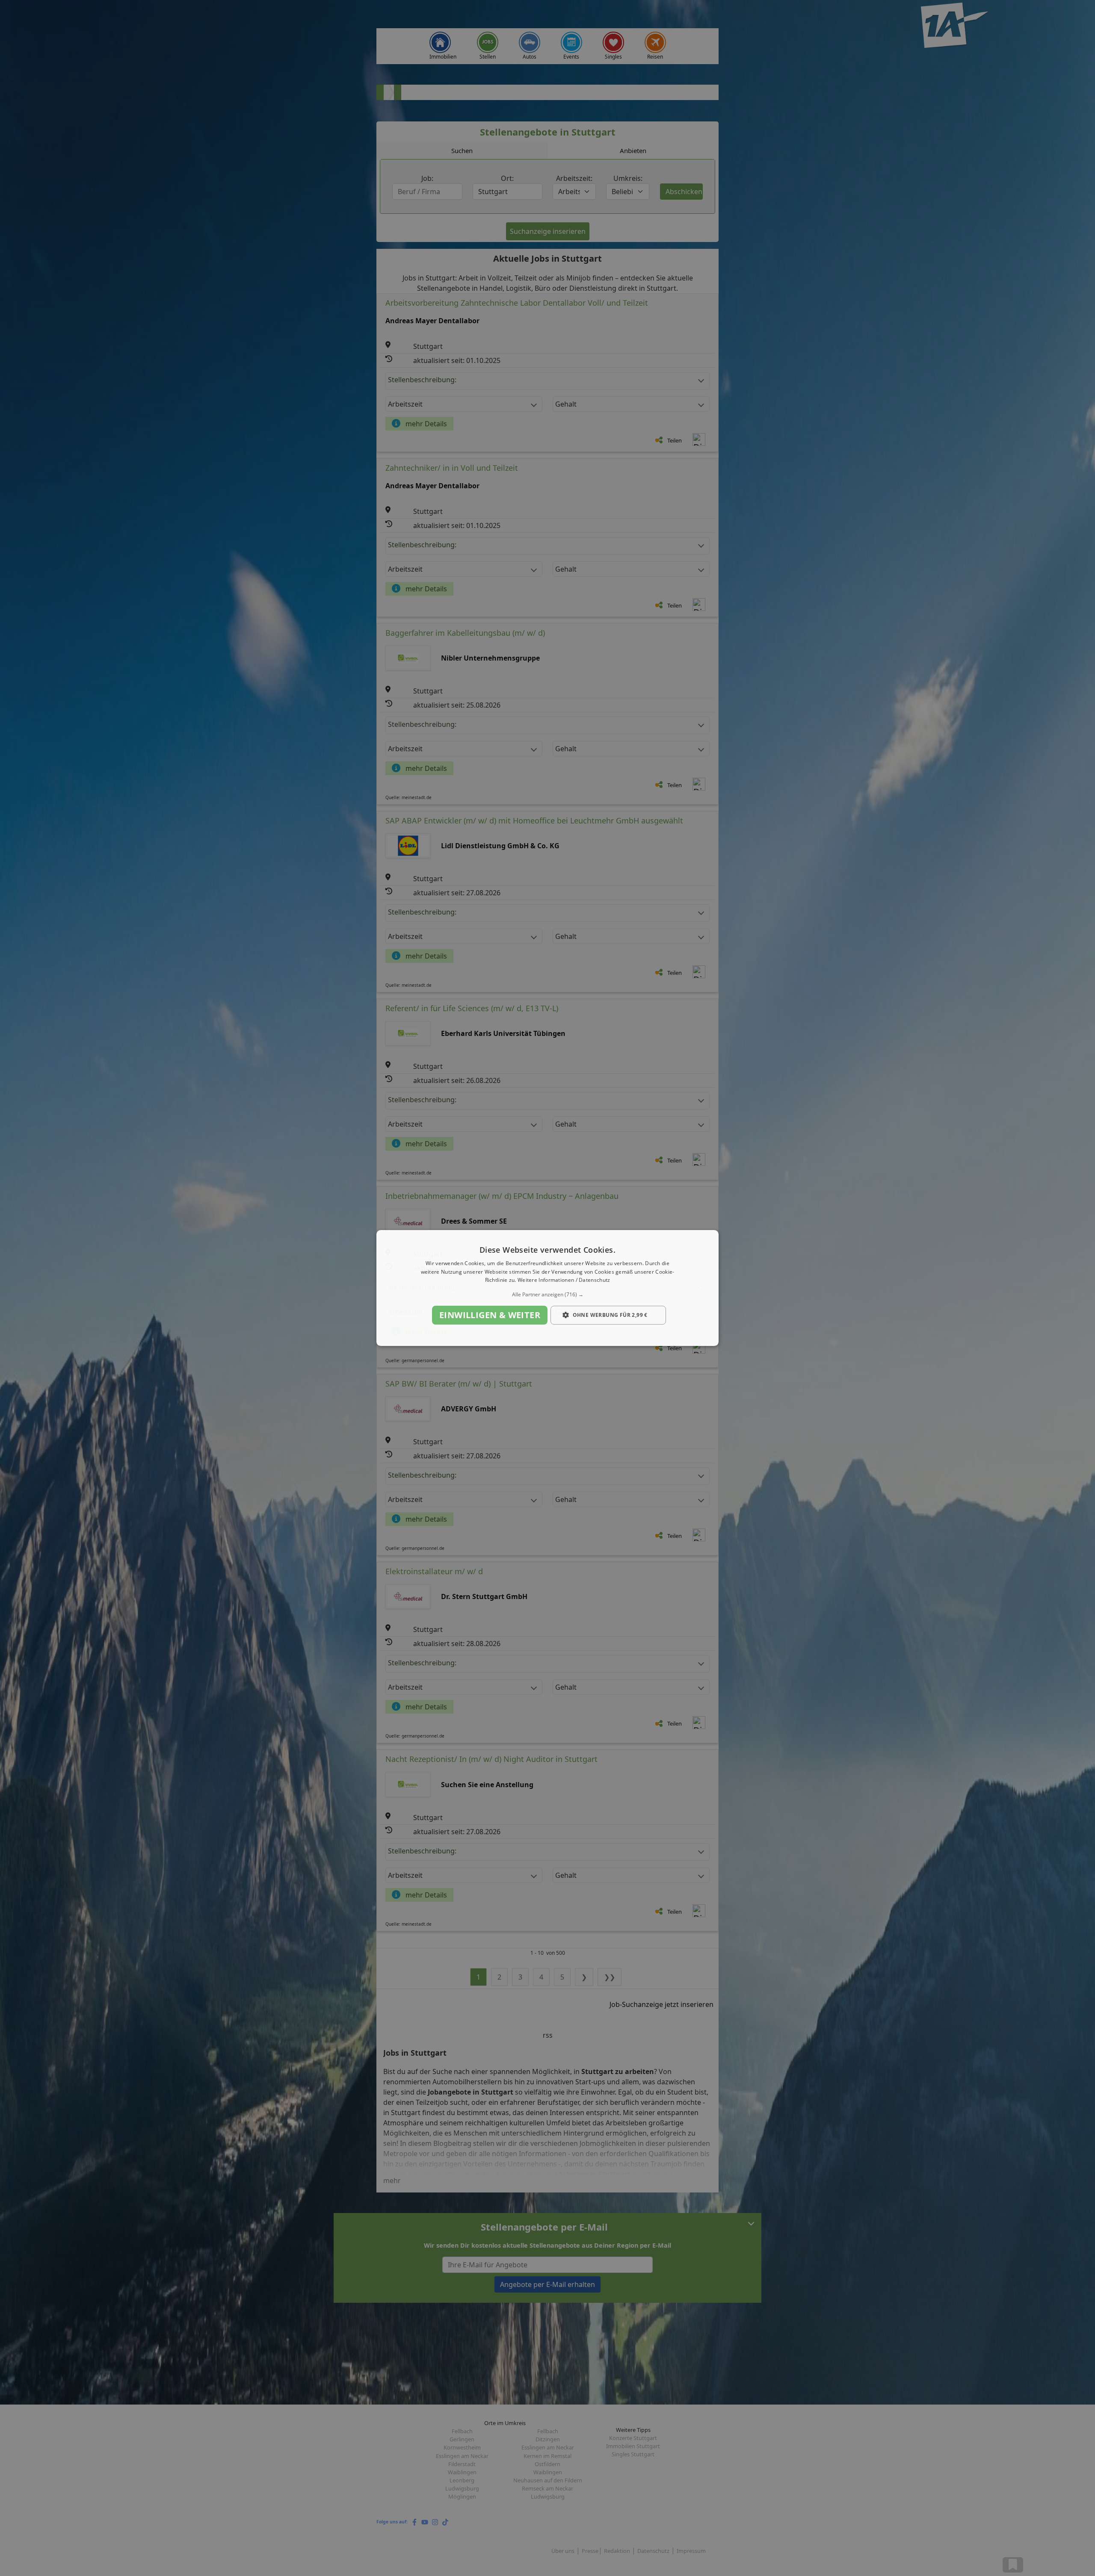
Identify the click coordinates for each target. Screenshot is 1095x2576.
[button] (547, 1295)
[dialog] (547, 1288)
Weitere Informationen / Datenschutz (564, 1280)
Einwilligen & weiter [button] (490, 1315)
